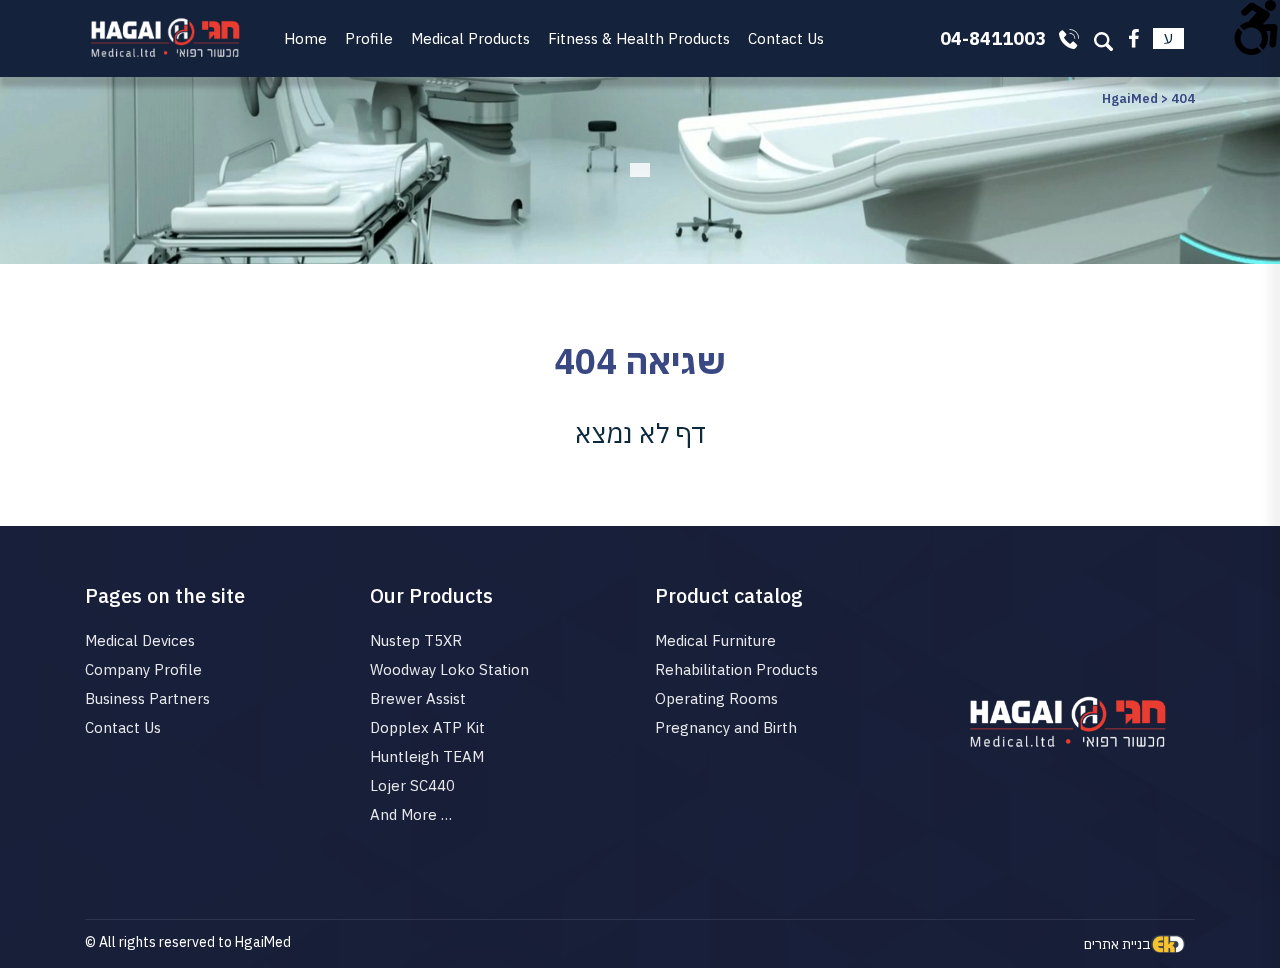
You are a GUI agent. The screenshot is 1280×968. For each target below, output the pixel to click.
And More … (411, 814)
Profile (369, 38)
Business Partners (147, 698)
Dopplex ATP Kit (427, 727)
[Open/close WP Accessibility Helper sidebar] (1256, 24)
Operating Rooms (716, 698)
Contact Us (786, 38)
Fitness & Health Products (639, 38)
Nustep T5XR (416, 640)
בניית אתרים (1117, 944)
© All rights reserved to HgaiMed (188, 942)
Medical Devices (140, 640)
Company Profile (143, 669)
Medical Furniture (715, 640)
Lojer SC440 (412, 785)
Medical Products (470, 38)
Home (305, 38)
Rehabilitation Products (736, 669)
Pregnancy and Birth (726, 727)
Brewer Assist (418, 698)
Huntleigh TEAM (427, 756)
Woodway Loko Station (449, 669)
